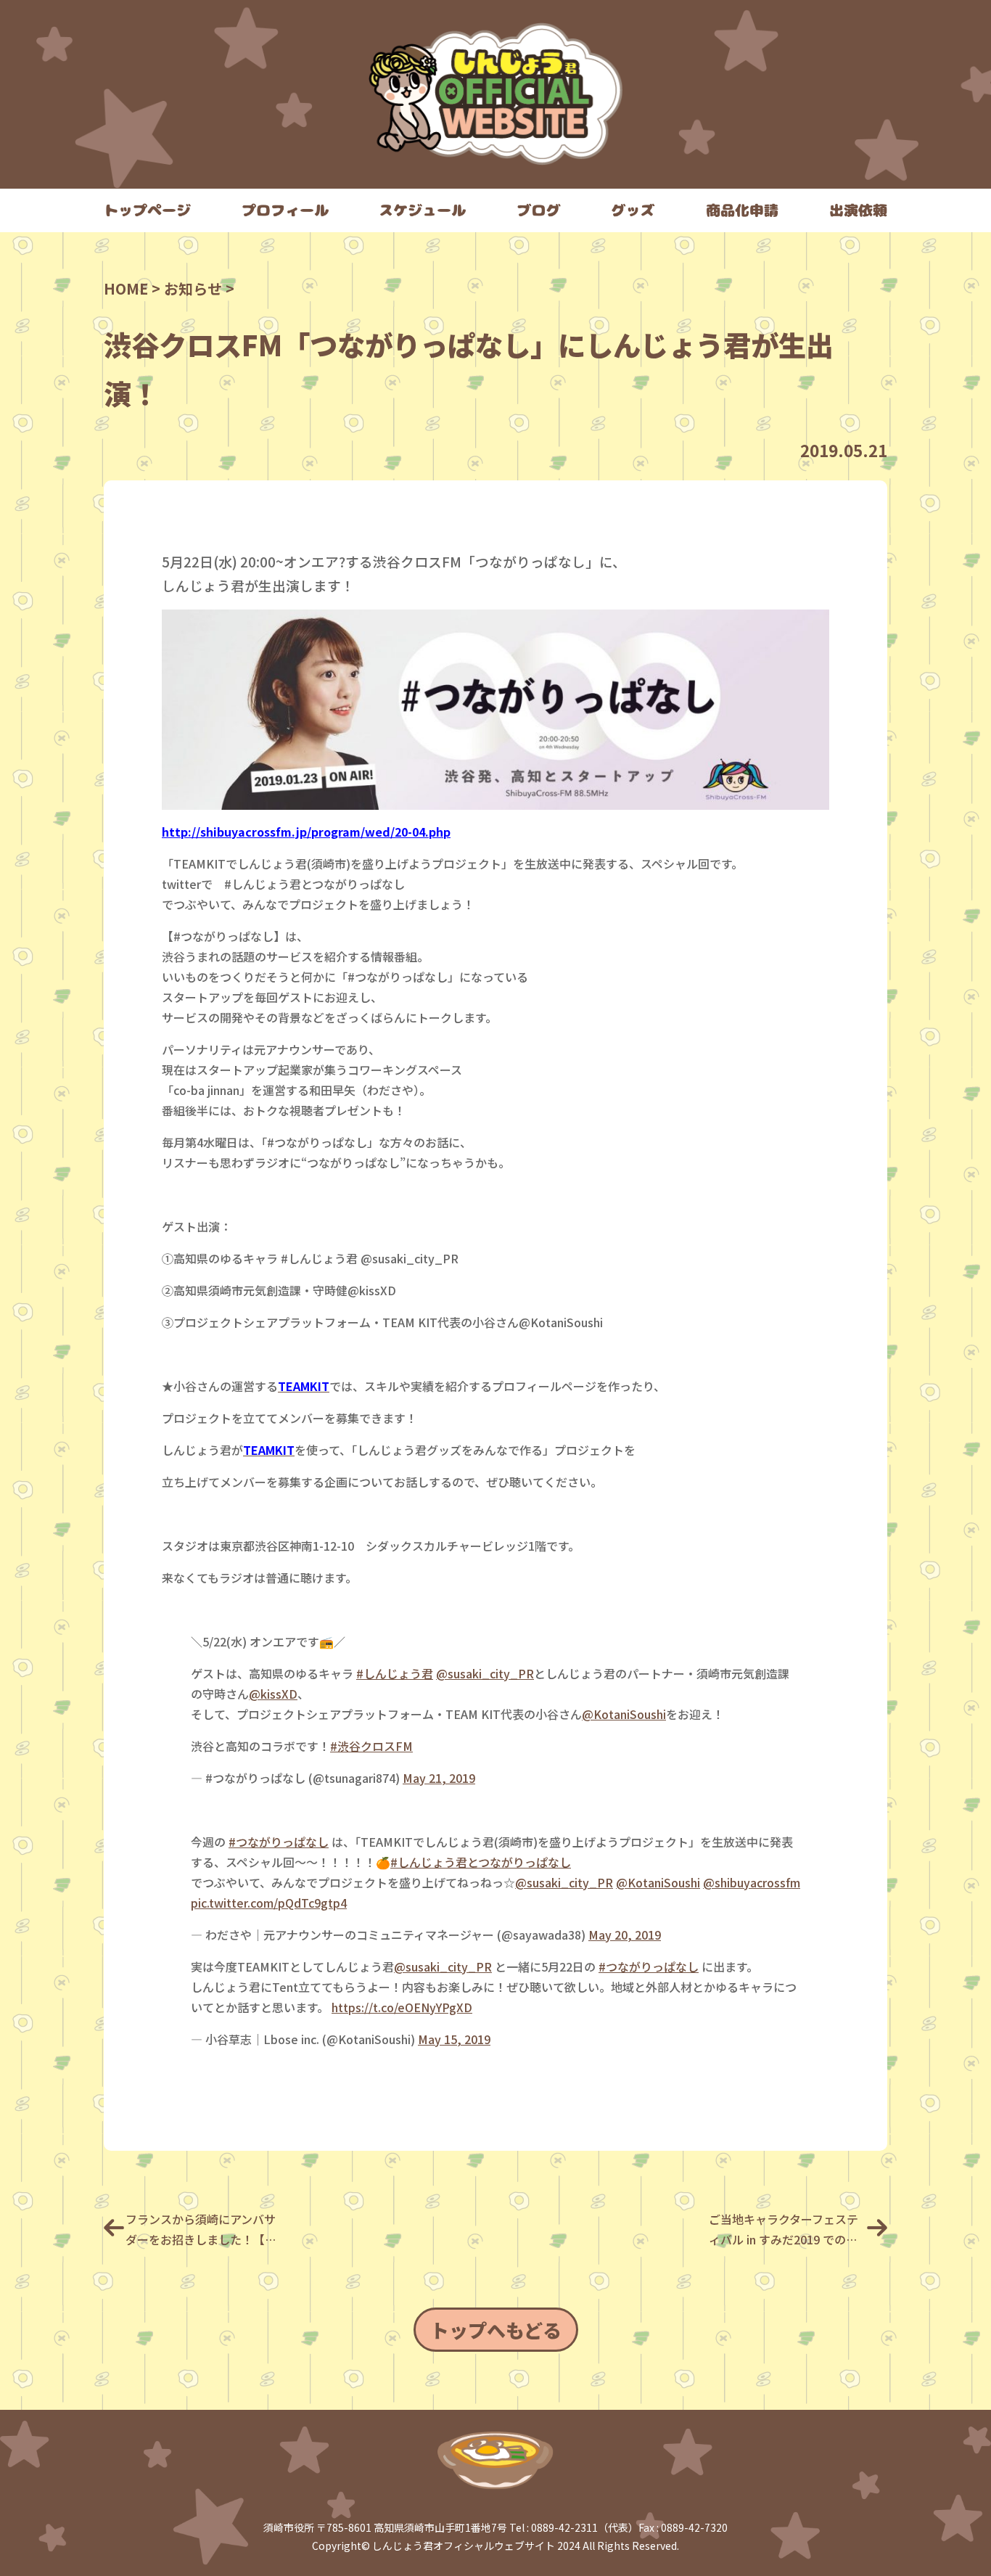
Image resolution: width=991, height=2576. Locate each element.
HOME (126, 288)
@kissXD (273, 1694)
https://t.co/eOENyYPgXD (402, 2007)
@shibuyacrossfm (752, 1882)
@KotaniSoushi (624, 1714)
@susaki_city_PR (485, 1673)
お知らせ (193, 288)
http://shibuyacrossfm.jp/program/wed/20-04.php (306, 832)
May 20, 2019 (625, 1935)
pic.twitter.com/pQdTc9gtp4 (269, 1903)
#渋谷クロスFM (371, 1746)
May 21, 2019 (439, 1778)
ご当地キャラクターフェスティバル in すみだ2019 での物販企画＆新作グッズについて (784, 2230)
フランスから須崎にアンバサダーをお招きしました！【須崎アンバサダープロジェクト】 (204, 2230)
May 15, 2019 (454, 2039)
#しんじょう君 (395, 1673)
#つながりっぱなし (279, 1842)
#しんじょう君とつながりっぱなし (481, 1862)
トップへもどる (496, 2330)
